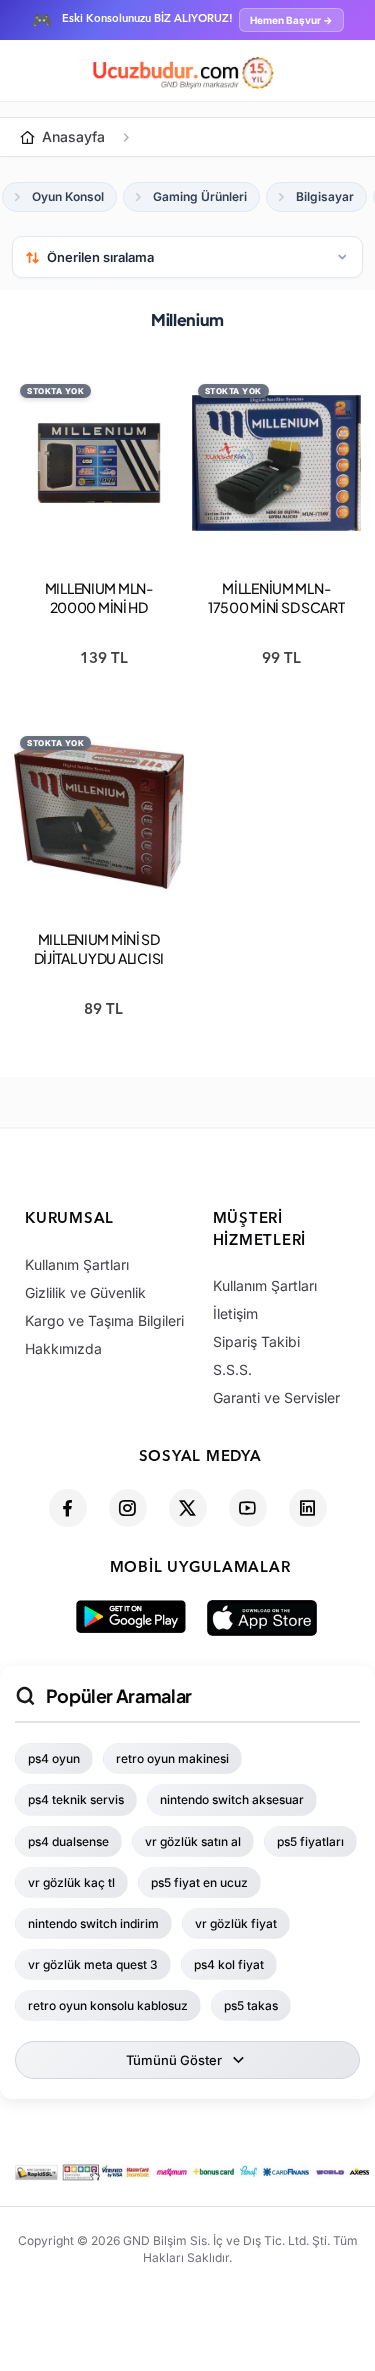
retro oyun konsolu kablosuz (108, 2005)
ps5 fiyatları (310, 1841)
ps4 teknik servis (76, 1799)
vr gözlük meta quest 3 (93, 1964)
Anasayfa (73, 136)
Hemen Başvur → (291, 20)
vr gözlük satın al (193, 1841)
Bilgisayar (325, 196)
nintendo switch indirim (93, 1923)
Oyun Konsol (68, 196)
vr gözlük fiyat (236, 1923)
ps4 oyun (54, 1758)
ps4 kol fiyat (229, 1964)
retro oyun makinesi (172, 1758)
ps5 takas (251, 2005)
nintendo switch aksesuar (232, 1799)
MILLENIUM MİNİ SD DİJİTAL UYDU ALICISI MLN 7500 (99, 958)
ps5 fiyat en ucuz (199, 1882)
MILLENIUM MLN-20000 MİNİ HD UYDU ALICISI (99, 607)
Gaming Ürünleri (200, 196)
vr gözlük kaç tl (71, 1882)
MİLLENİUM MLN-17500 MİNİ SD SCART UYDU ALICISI (276, 607)
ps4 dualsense (68, 1841)
